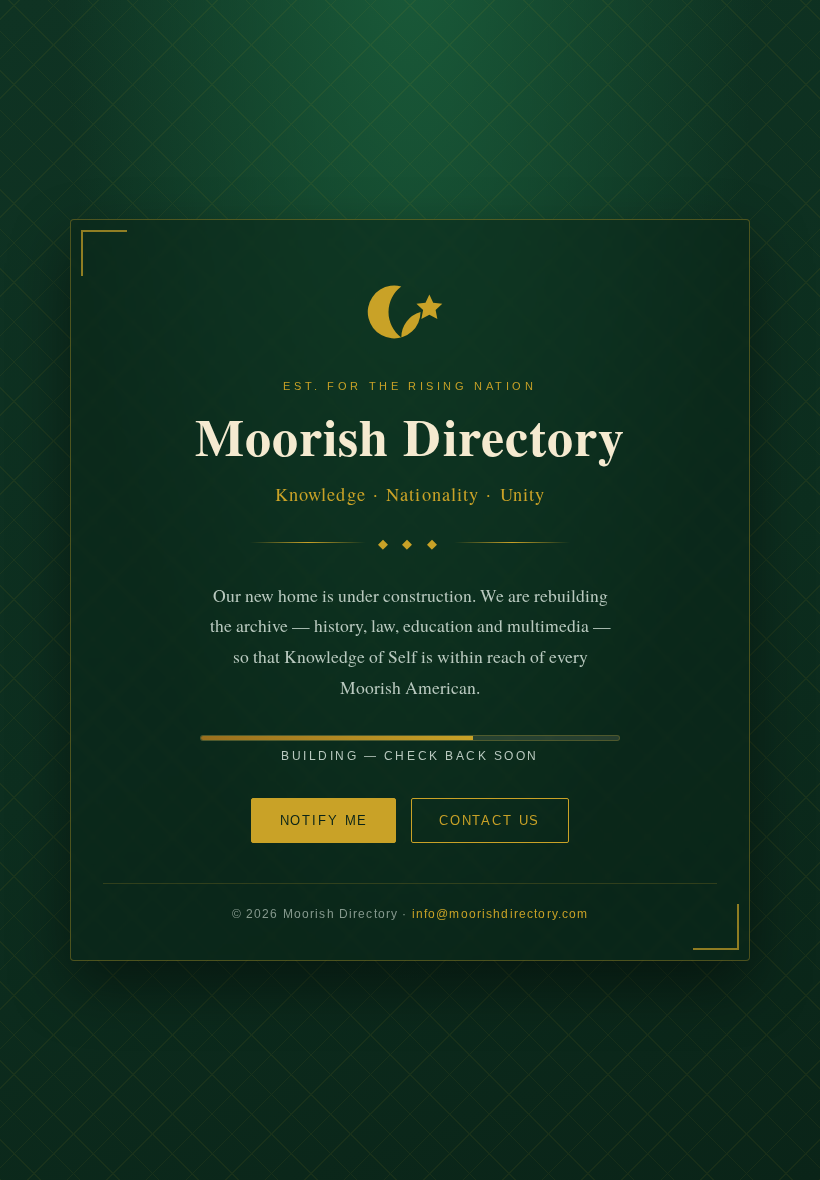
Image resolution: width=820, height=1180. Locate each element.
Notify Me (324, 820)
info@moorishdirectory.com (500, 914)
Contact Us (489, 820)
